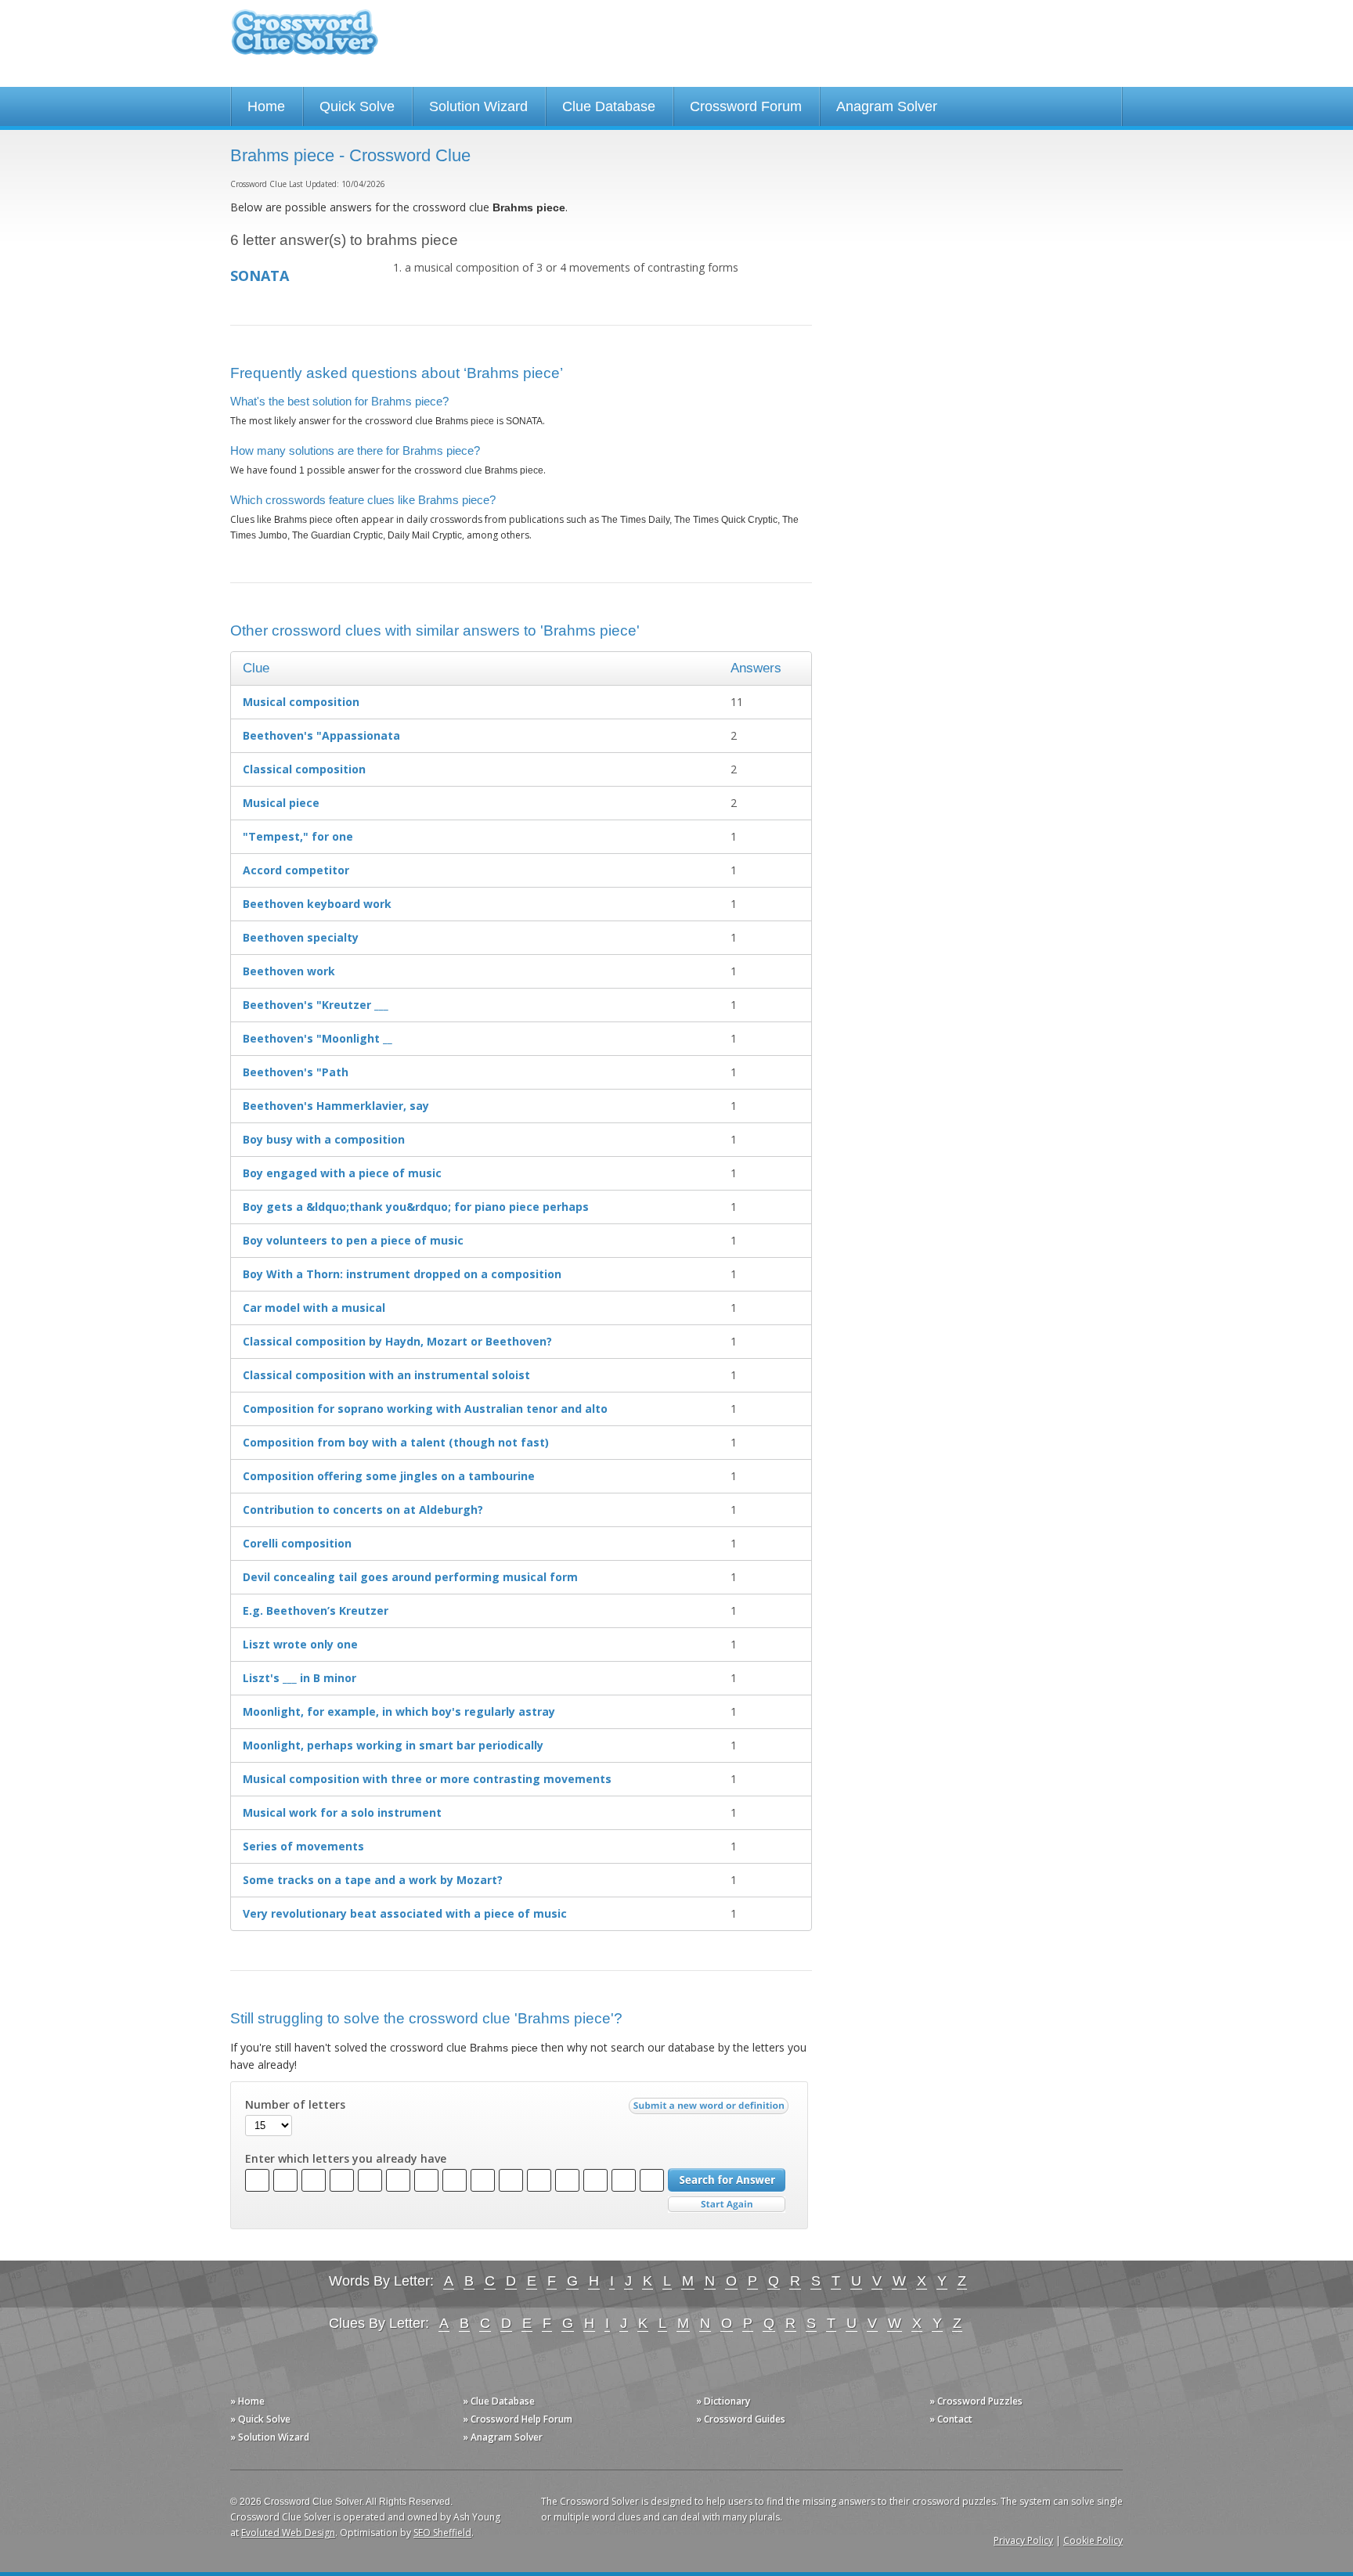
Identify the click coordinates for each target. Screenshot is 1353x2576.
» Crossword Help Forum (518, 2419)
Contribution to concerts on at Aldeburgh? (363, 1510)
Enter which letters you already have (346, 2159)
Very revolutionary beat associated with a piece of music (405, 1913)
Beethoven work (289, 971)
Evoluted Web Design (288, 2533)
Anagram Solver (887, 106)
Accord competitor (296, 870)
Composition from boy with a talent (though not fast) (396, 1442)
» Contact (951, 2419)
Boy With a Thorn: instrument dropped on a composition (402, 1274)
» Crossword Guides (741, 2419)
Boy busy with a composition (324, 1139)
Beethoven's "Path (296, 1072)
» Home (247, 2401)
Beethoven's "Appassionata (321, 735)
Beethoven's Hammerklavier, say (336, 1106)
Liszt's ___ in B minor (299, 1678)
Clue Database (609, 106)
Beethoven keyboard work (317, 904)
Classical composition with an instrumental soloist (386, 1375)
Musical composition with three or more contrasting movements (427, 1779)
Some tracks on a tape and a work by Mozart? (373, 1880)
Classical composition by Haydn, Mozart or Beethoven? (397, 1341)
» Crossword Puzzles (976, 2401)
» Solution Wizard (270, 2437)
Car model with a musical (314, 1308)
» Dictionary (723, 2401)
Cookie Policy (1093, 2540)
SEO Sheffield (442, 2533)
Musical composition (301, 702)
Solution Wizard (478, 106)
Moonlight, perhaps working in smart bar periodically (393, 1745)
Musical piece (281, 803)
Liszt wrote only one (300, 1644)
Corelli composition (297, 1543)
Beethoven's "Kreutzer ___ (316, 1005)
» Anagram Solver (503, 2437)
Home (266, 106)
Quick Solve (357, 106)
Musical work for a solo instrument (342, 1812)
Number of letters (295, 2105)
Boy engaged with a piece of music (342, 1173)
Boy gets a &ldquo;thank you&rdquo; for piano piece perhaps (416, 1207)
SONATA (260, 276)
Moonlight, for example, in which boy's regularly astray (399, 1711)
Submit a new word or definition (711, 2109)
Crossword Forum (746, 106)
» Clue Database (499, 2401)
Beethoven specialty (301, 937)
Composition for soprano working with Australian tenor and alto (425, 1409)
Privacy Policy (1023, 2540)
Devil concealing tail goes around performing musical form (410, 1577)
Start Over (727, 2205)
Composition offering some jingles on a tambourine (389, 1476)
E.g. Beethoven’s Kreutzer (316, 1610)
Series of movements (303, 1846)
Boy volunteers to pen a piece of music (353, 1240)
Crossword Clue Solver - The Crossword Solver (305, 40)
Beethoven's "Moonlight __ (318, 1038)
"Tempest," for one (298, 836)
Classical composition (304, 769)
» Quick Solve (260, 2419)
